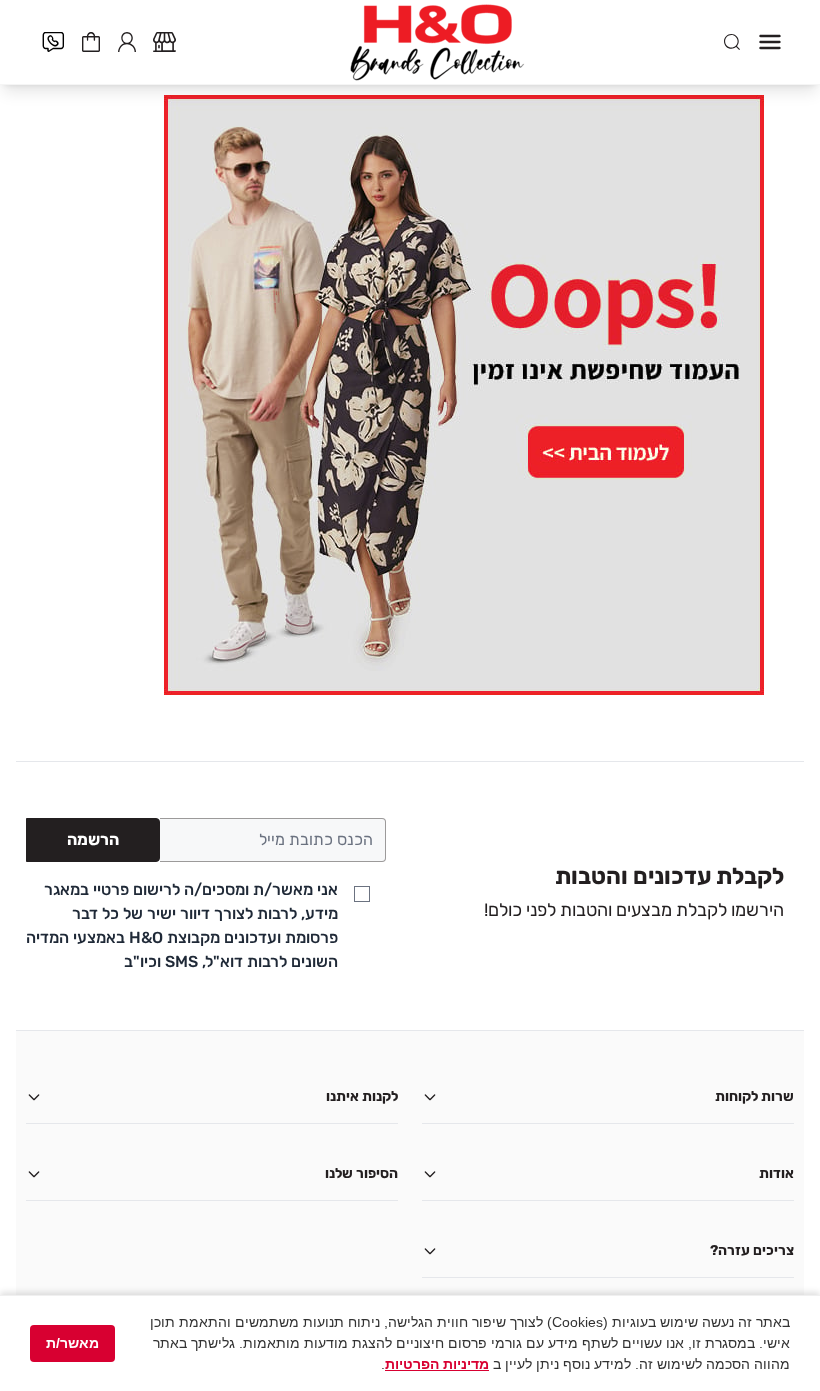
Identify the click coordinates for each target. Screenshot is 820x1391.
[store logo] (437, 42)
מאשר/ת (72, 1343)
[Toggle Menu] (770, 42)
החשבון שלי (127, 40)
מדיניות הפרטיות (437, 1364)
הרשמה (93, 839)
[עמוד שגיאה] (410, 395)
